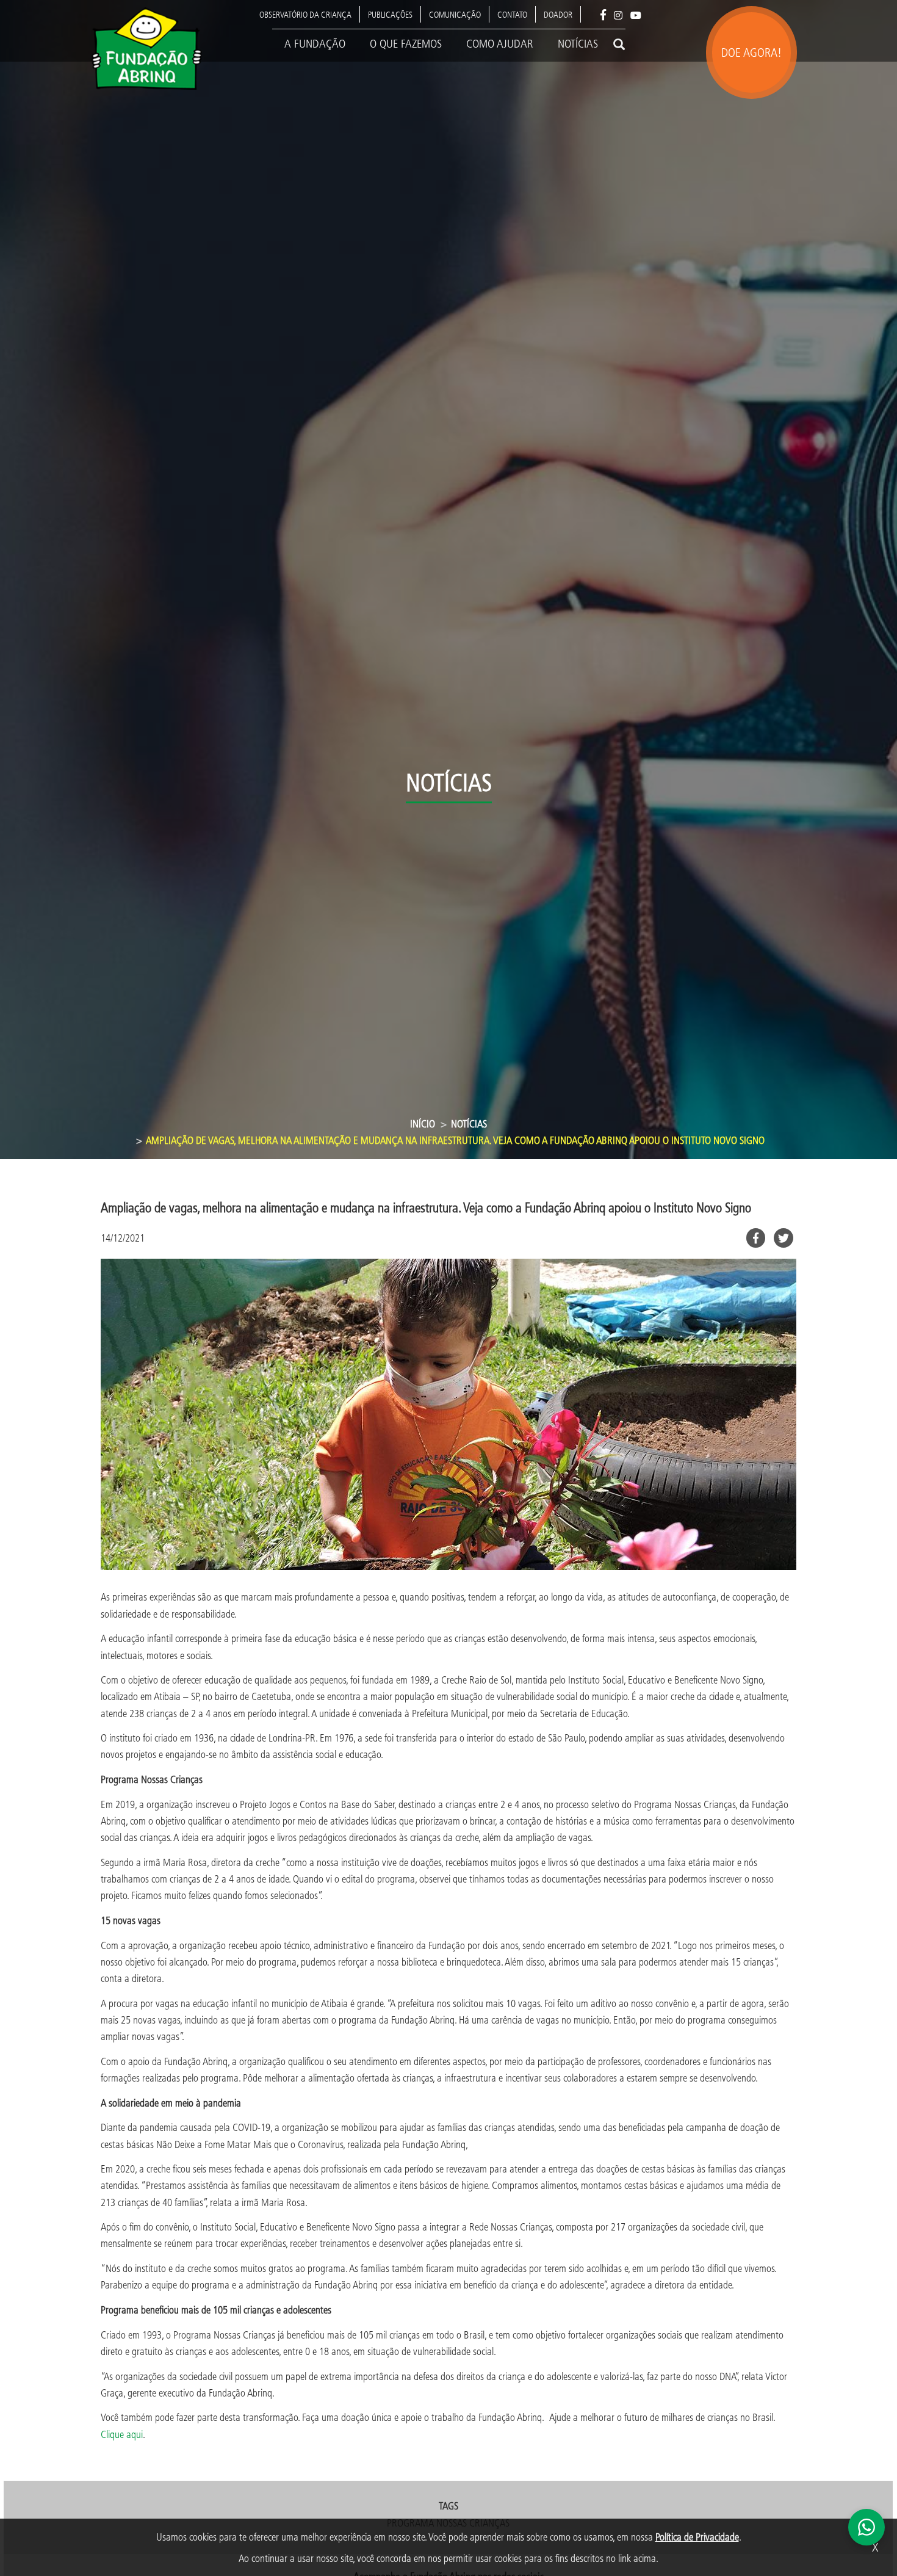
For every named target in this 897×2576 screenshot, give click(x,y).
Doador (558, 14)
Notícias (578, 43)
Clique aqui (122, 2434)
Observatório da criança (305, 14)
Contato (512, 14)
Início (423, 1123)
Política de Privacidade (697, 2537)
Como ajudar (500, 43)
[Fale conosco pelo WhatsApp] (866, 2527)
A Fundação (315, 43)
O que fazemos (406, 43)
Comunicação (455, 14)
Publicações (390, 14)
